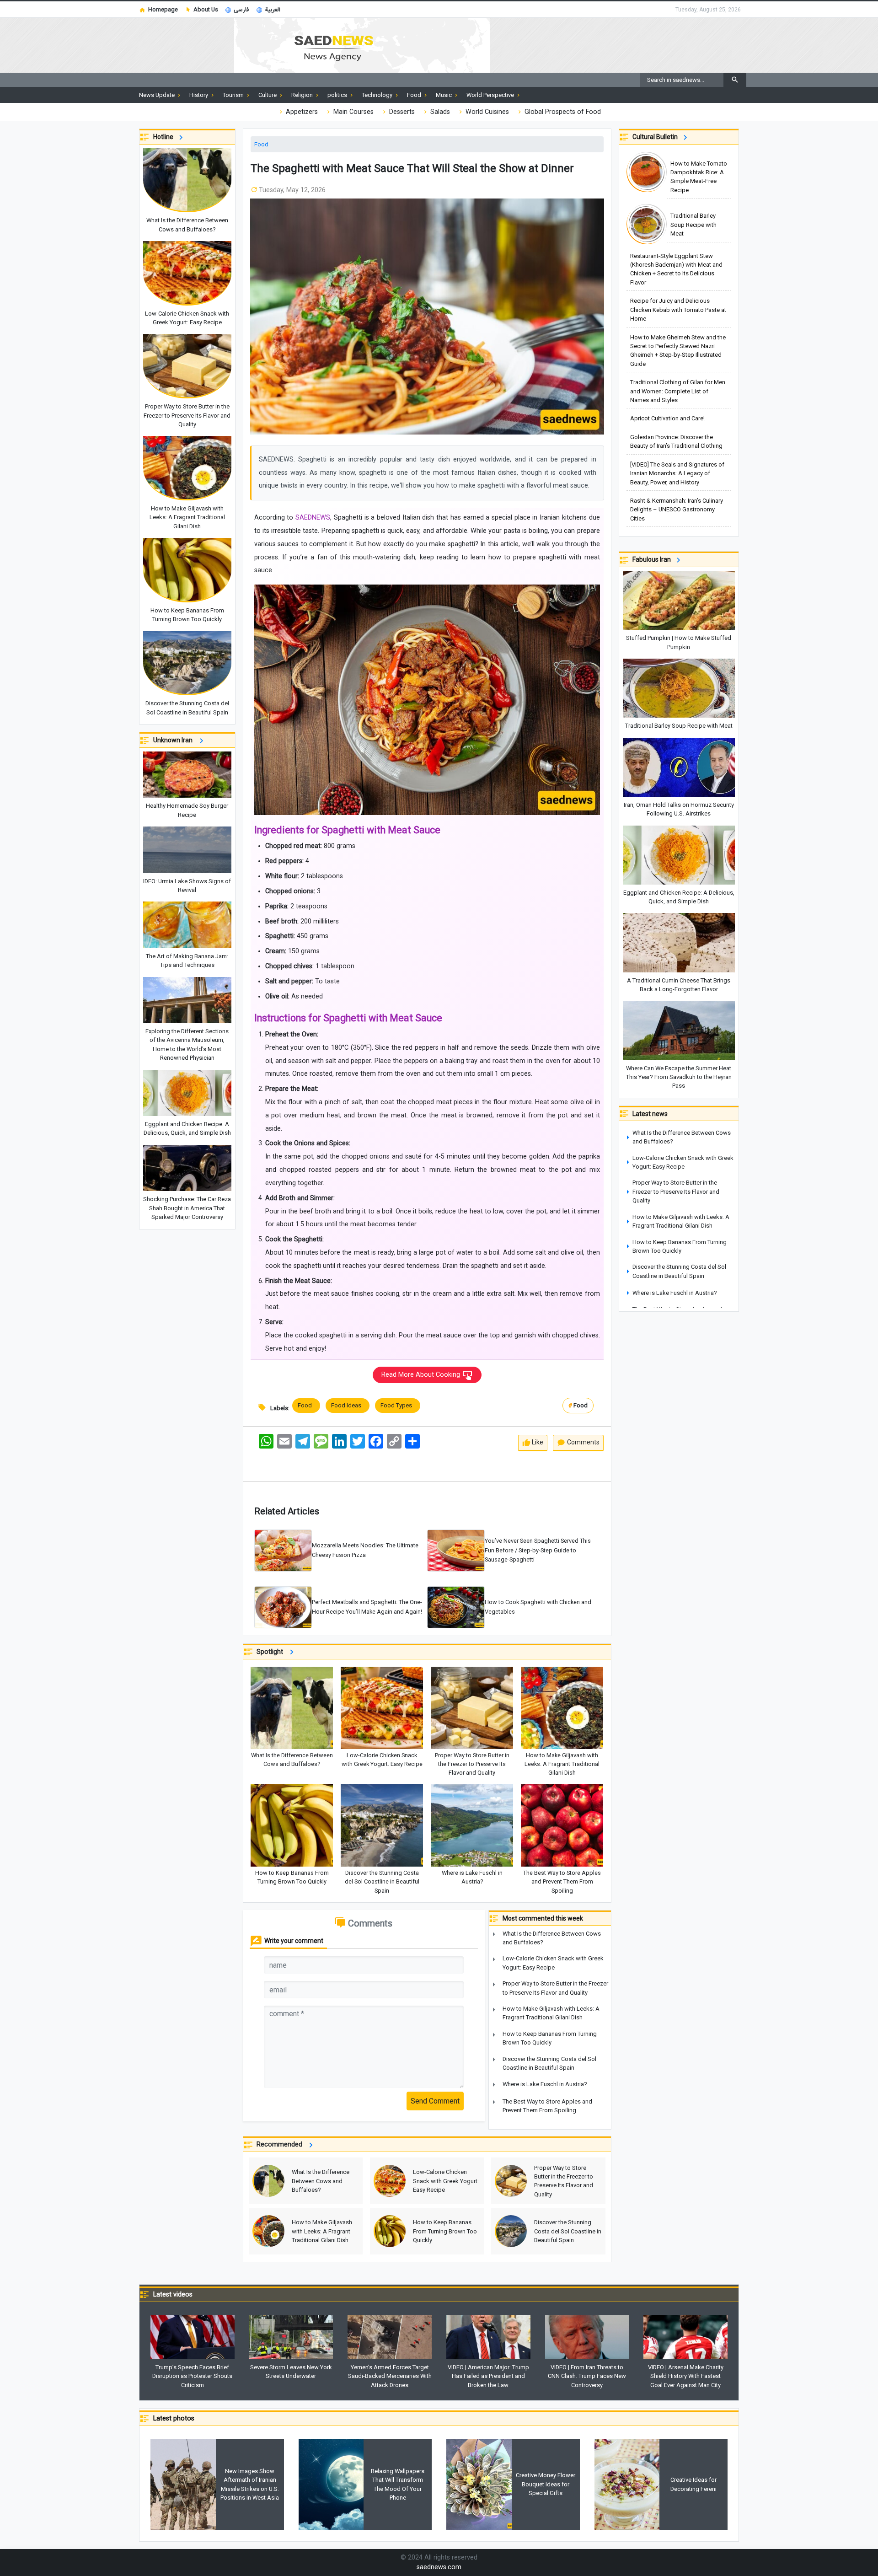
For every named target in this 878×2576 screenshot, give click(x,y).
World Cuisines (486, 112)
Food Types (398, 1405)
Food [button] (415, 95)
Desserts (401, 112)
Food (261, 144)
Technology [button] (378, 95)
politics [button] (338, 95)
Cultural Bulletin (656, 137)
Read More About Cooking (422, 1375)
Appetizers (301, 112)
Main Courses (353, 112)
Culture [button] (268, 95)
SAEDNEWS (313, 518)
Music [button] (444, 95)
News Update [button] (158, 95)
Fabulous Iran (653, 559)
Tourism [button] (234, 95)
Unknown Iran (175, 740)
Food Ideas (348, 1405)
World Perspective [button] (491, 95)
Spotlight (272, 1652)
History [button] (199, 95)
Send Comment (435, 2101)
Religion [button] (303, 95)
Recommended (281, 2144)
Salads (439, 112)
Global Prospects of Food (562, 112)
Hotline (165, 137)
